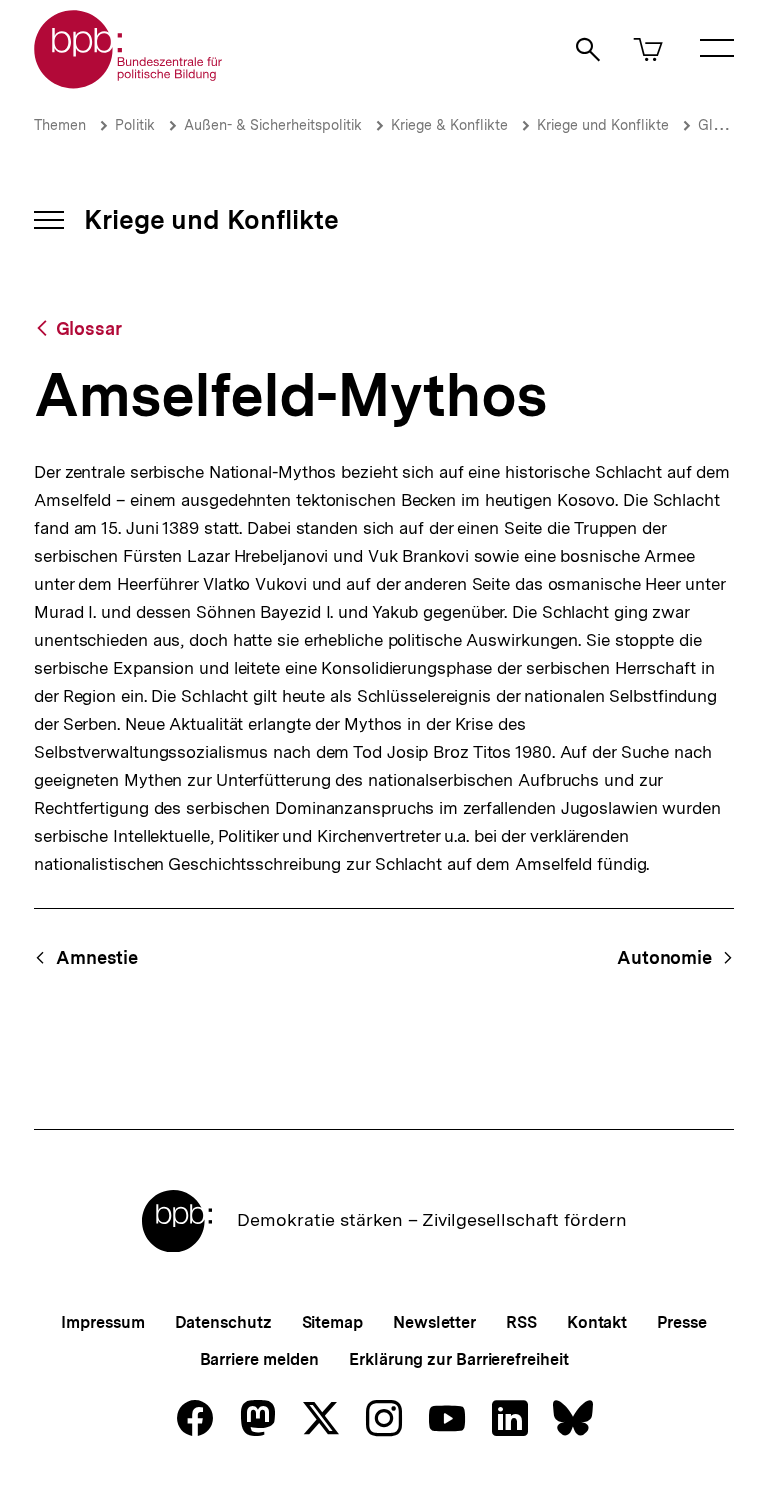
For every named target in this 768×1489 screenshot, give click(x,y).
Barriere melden (260, 1359)
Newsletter (434, 1322)
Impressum (102, 1322)
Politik (135, 125)
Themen (60, 125)
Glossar (723, 125)
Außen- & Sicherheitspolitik (273, 125)
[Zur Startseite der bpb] (129, 82)
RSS (521, 1322)
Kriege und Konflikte (603, 125)
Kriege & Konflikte (449, 125)
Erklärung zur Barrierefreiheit (458, 1359)
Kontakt (597, 1322)
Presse (681, 1322)
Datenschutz (223, 1322)
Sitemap (332, 1322)
